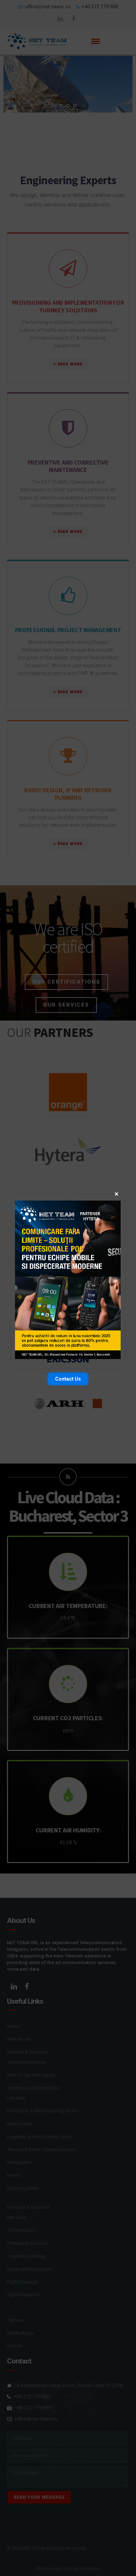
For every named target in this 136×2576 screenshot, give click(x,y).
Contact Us (68, 1379)
